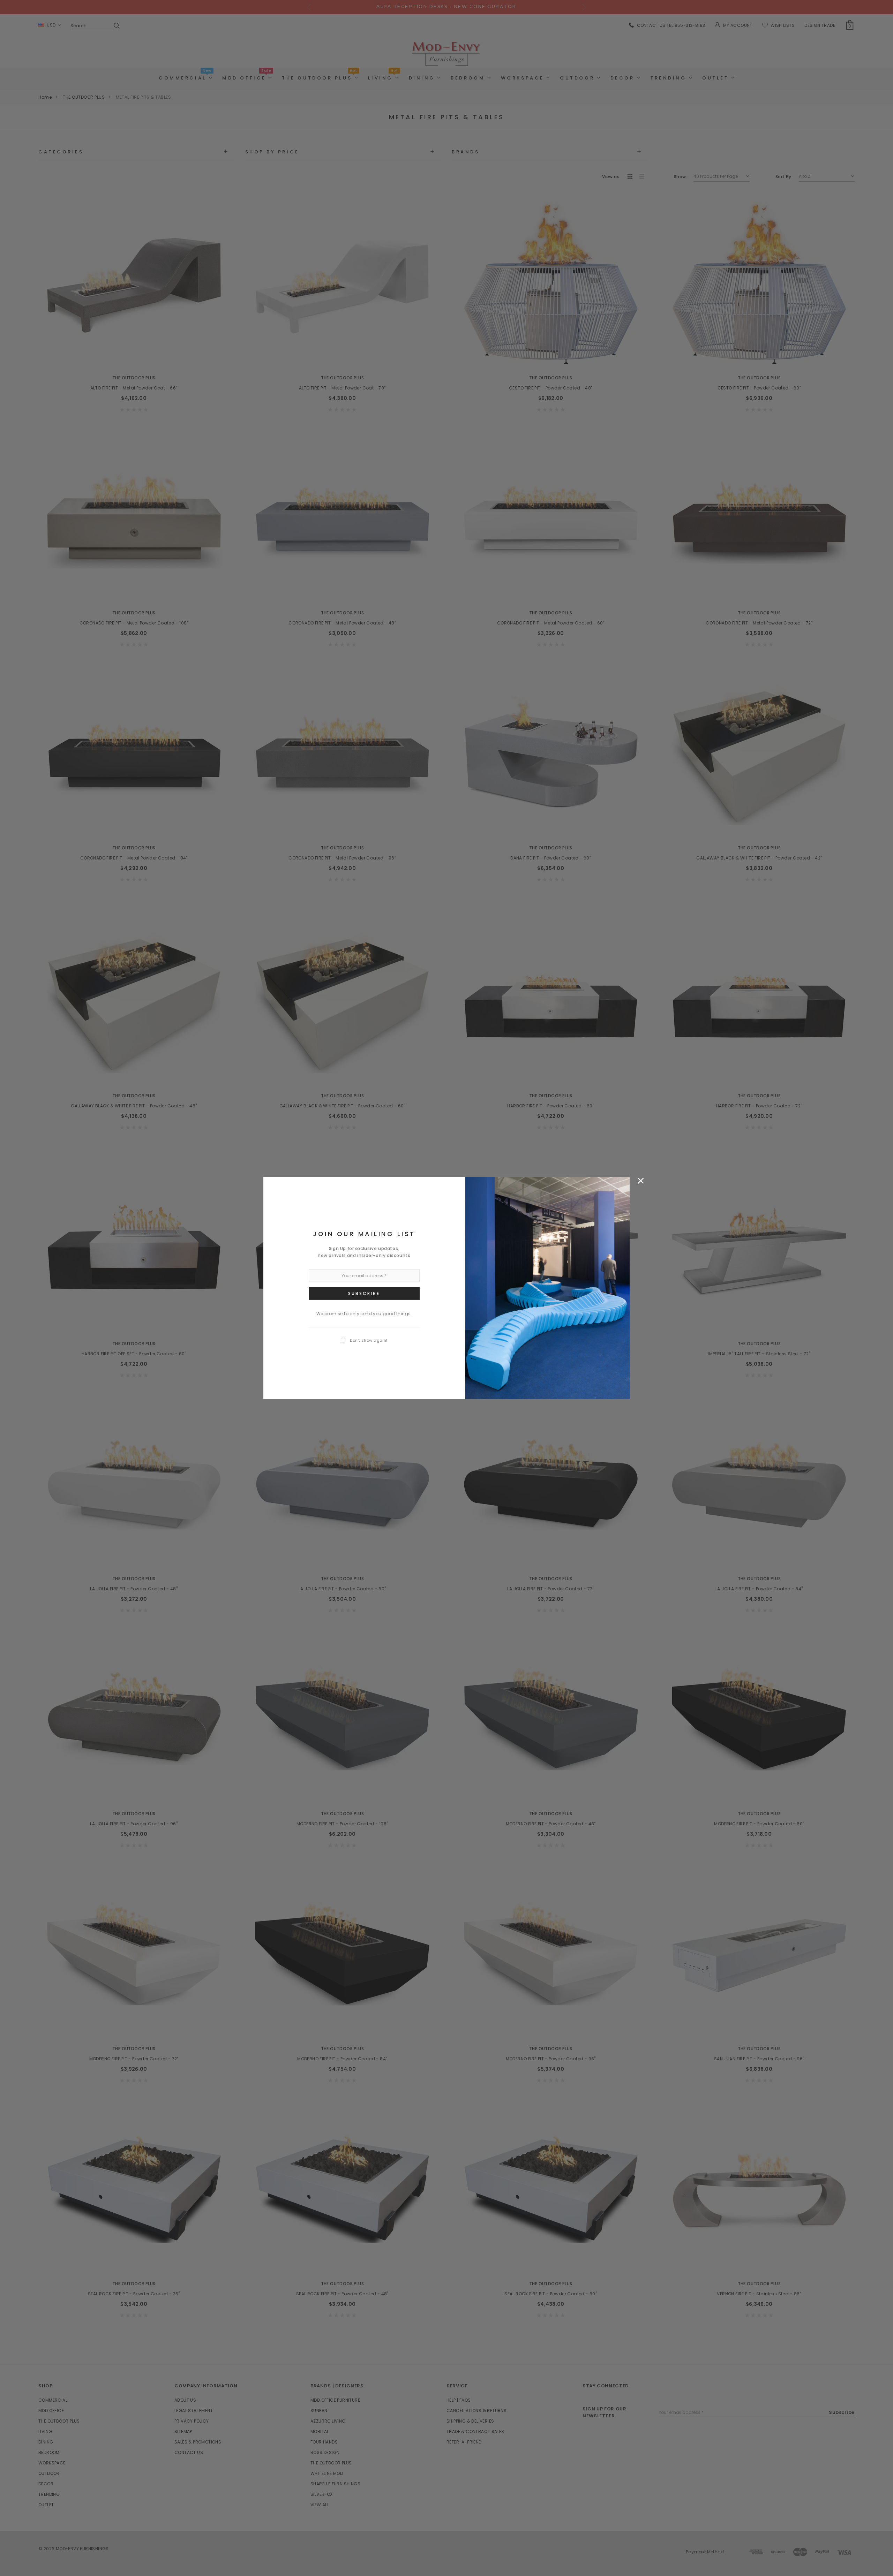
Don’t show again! (369, 1340)
